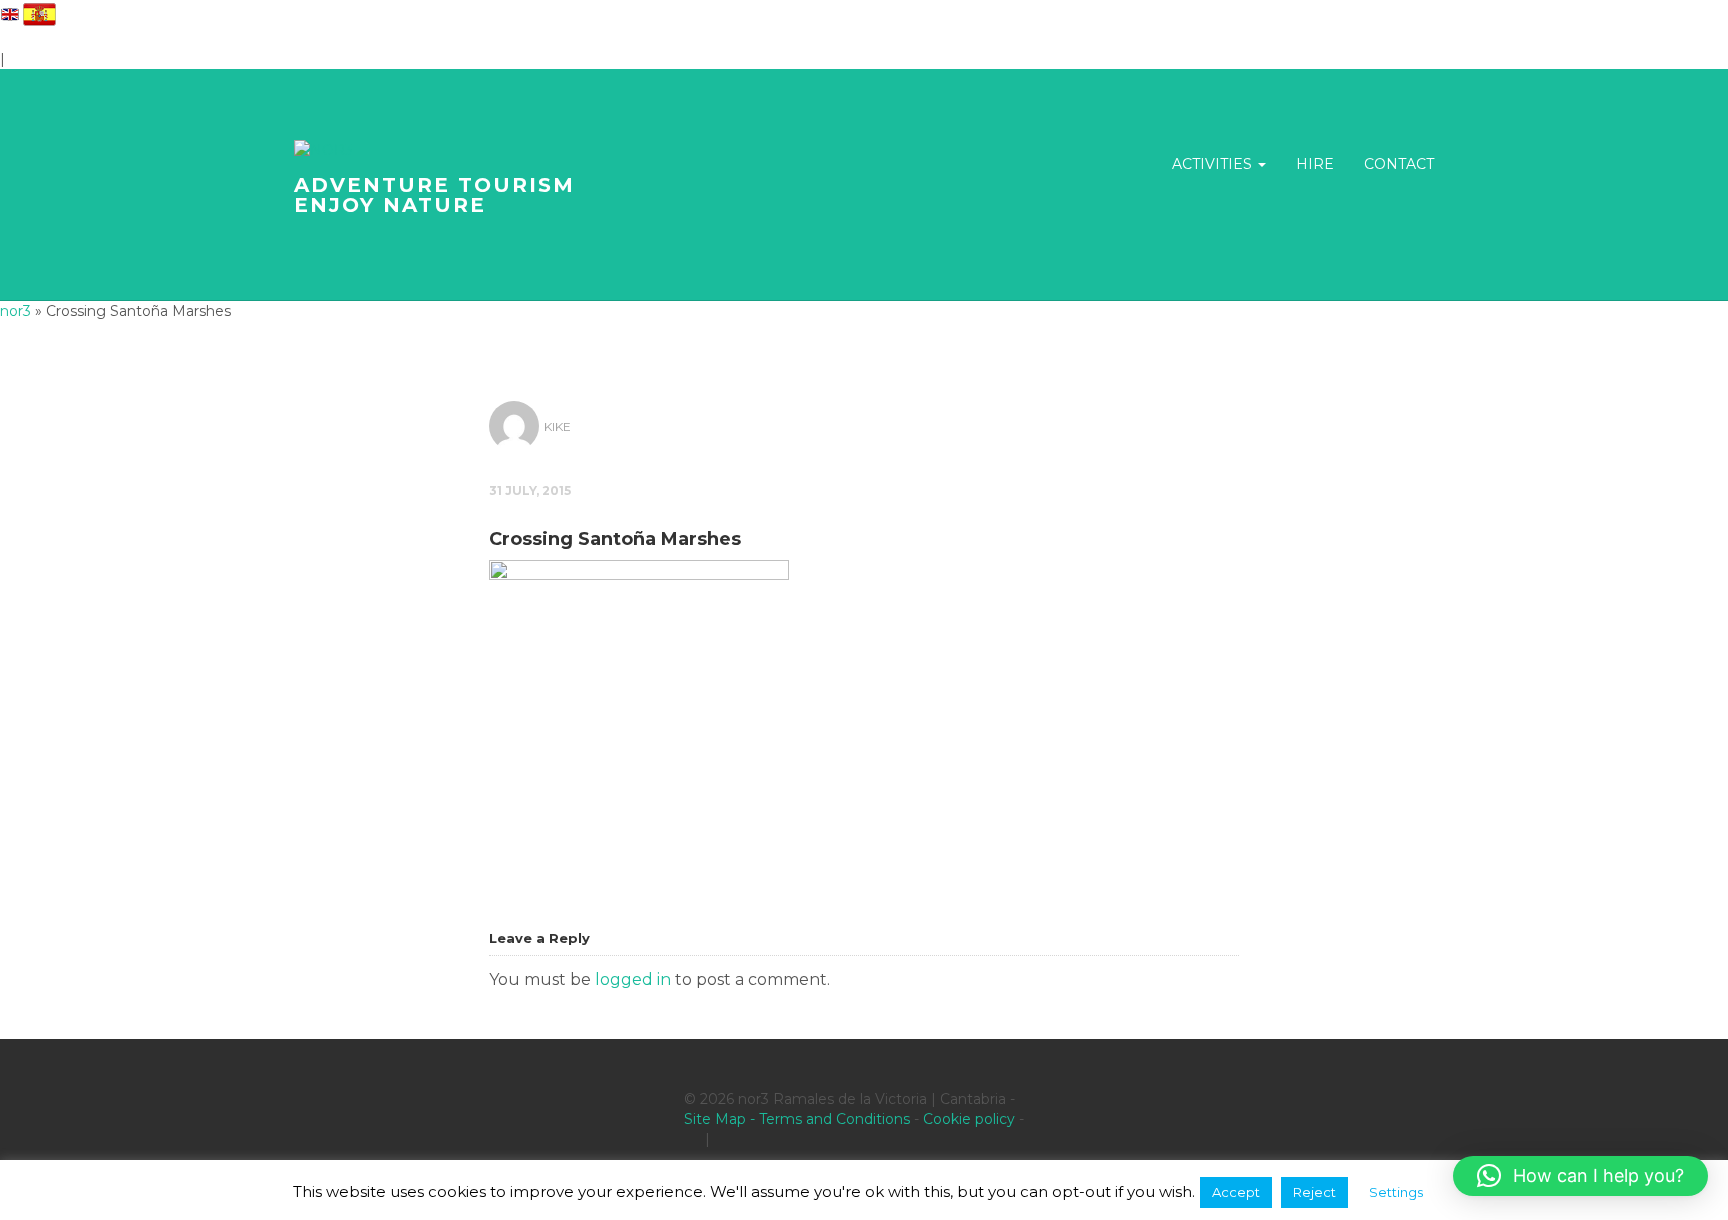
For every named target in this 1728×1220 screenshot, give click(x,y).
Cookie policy (969, 1119)
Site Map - (721, 1119)
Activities (1214, 164)
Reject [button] (1314, 1192)
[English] (10, 13)
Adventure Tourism (434, 195)
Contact (1399, 164)
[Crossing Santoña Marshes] (639, 671)
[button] (1580, 1176)
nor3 (15, 311)
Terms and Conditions (834, 1119)
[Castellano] (39, 13)
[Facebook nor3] (692, 1139)
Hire (1315, 164)
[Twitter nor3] (723, 1139)
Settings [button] (1396, 1192)
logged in (633, 979)
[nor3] (323, 149)
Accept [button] (1236, 1192)
